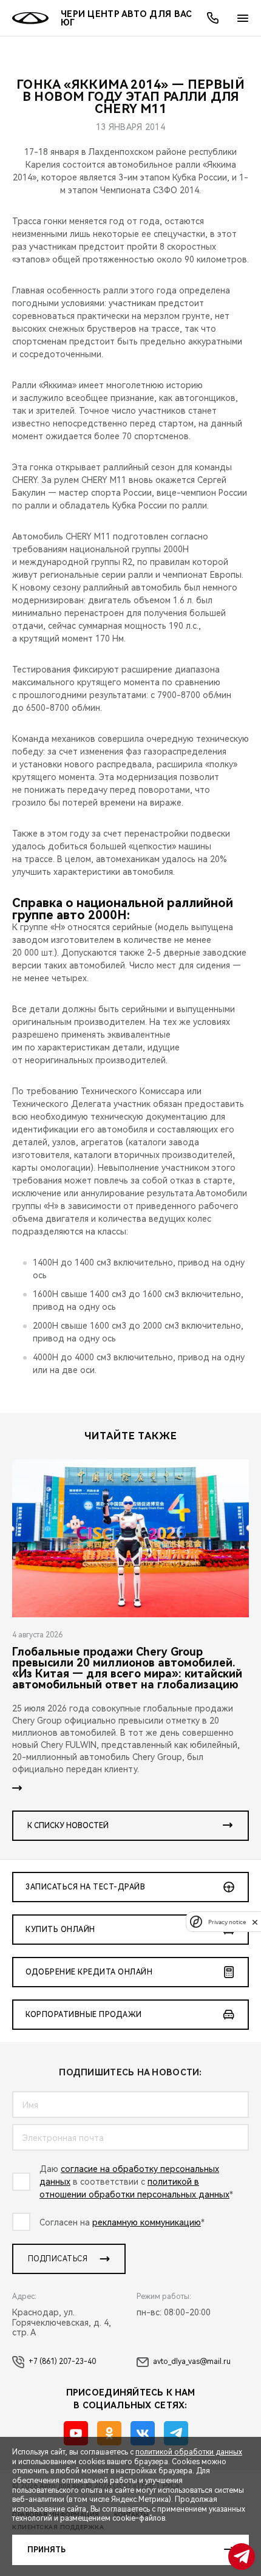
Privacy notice (227, 1922)
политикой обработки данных (189, 2452)
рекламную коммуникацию (147, 2222)
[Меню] (243, 18)
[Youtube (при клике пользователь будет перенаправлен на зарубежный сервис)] (76, 2433)
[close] (255, 1922)
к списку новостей (68, 1826)
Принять (46, 2550)
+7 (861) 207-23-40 (62, 2362)
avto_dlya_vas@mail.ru (192, 2362)
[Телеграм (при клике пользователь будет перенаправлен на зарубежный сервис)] (176, 2433)
